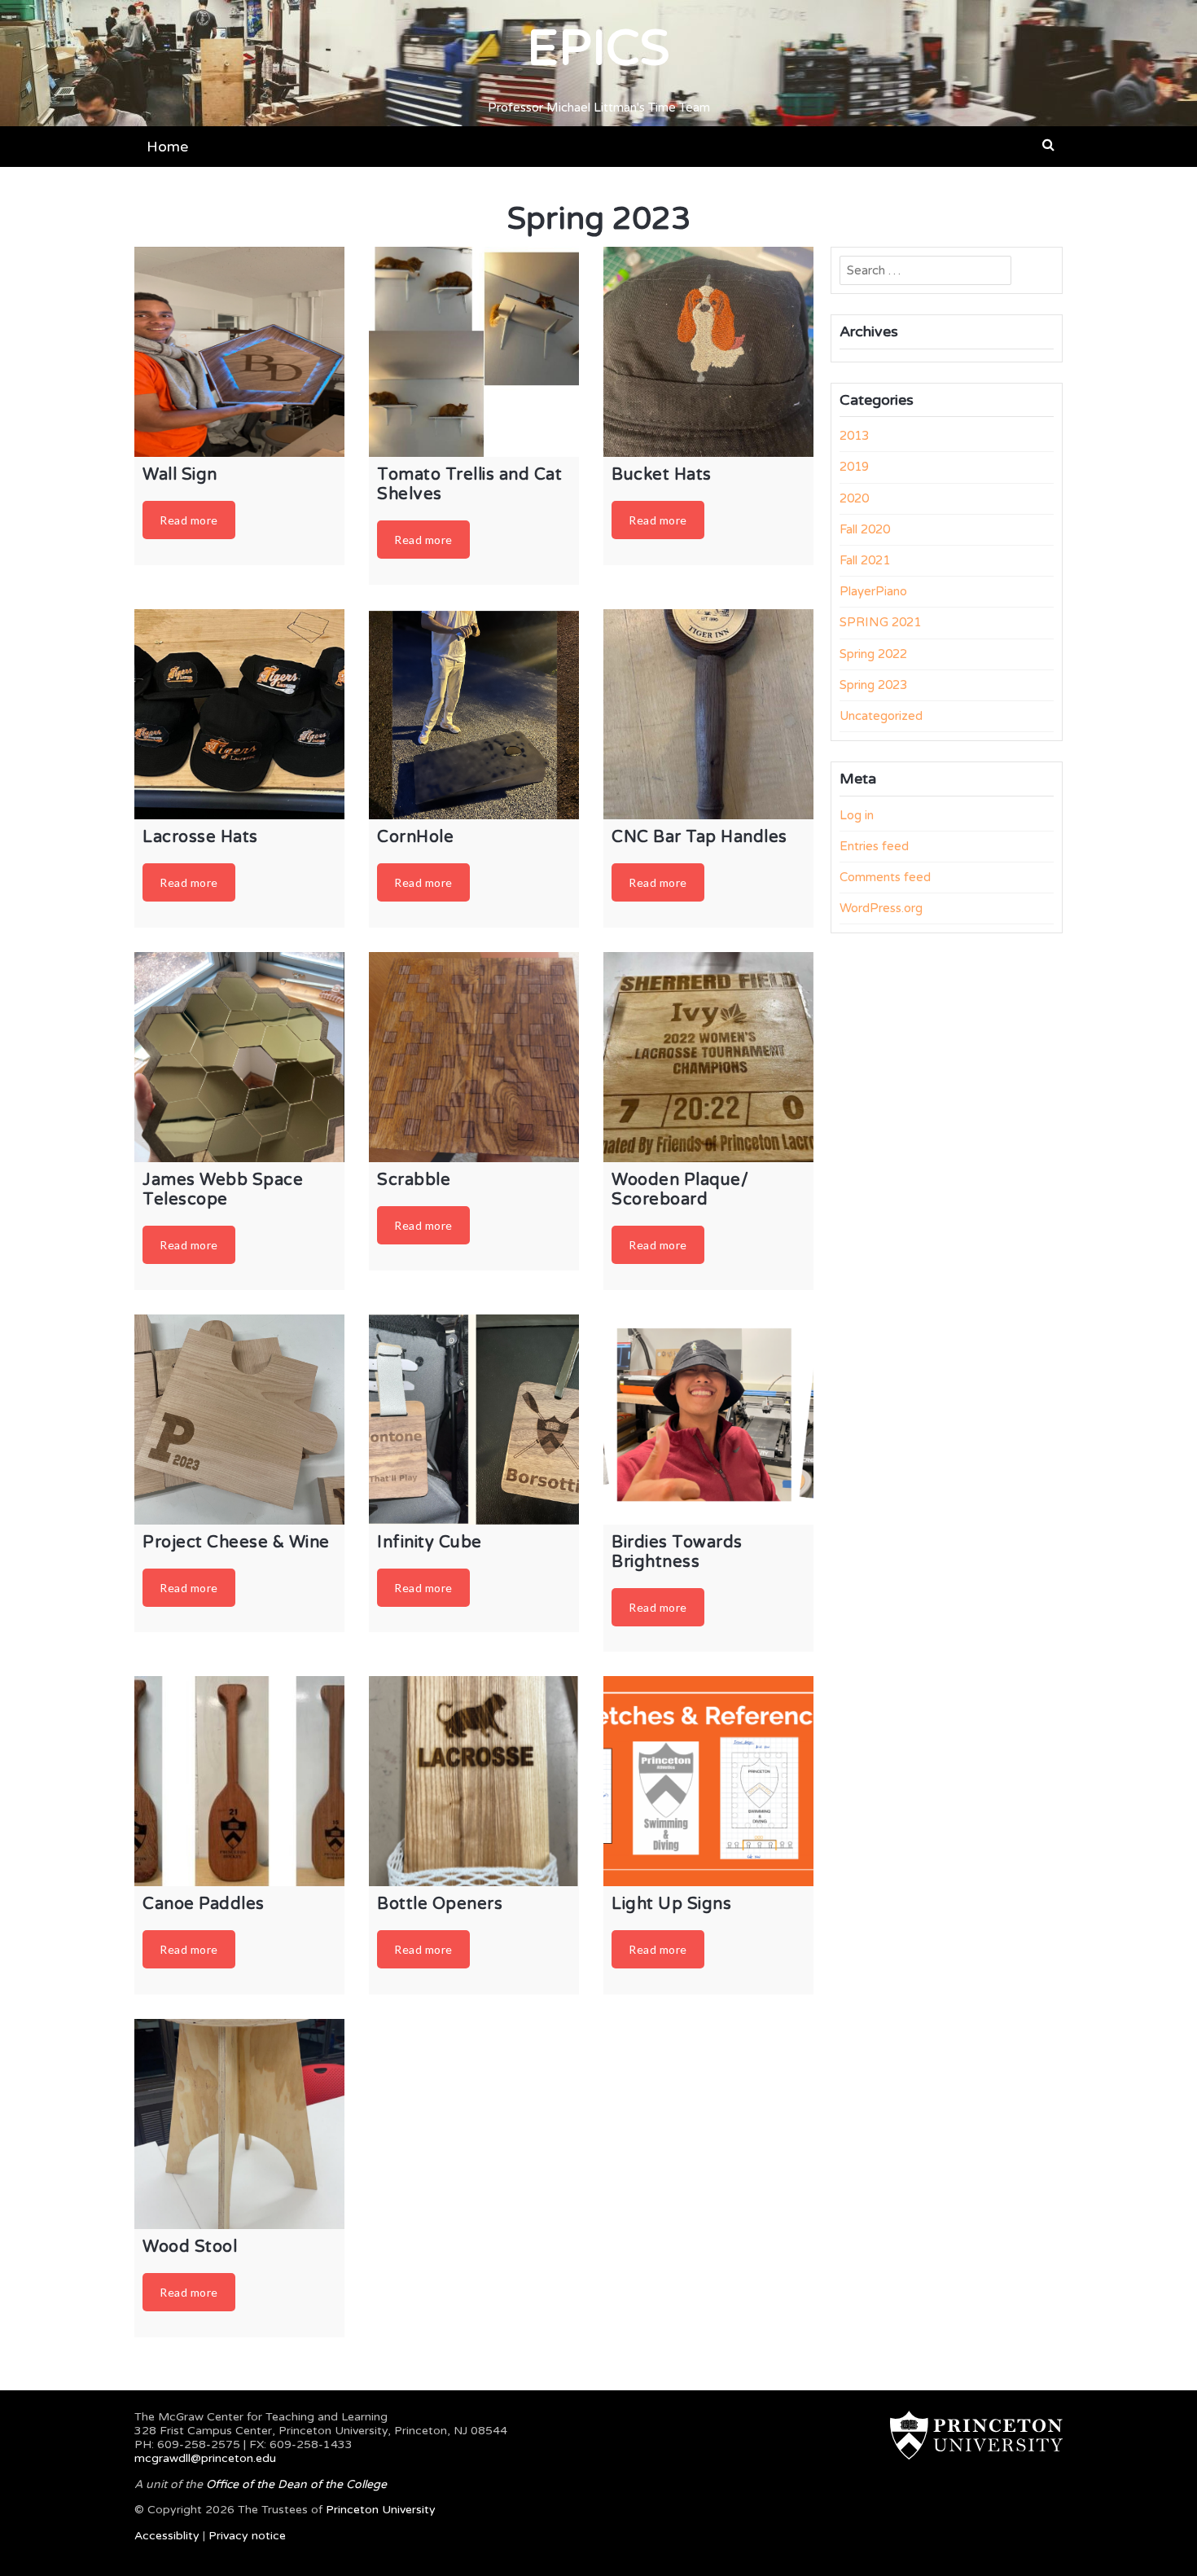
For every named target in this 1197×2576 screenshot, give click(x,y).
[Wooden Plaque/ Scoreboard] (708, 1057)
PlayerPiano (873, 591)
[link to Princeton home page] (968, 2435)
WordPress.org (881, 908)
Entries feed (874, 846)
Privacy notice (247, 2536)
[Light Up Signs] (708, 1781)
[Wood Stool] (239, 2124)
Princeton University (381, 2510)
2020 (854, 498)
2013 (854, 436)
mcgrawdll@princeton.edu (205, 2458)
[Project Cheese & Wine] (239, 1420)
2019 (854, 467)
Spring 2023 (873, 685)
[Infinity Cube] (474, 1420)
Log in (857, 815)
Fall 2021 (865, 560)
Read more (189, 520)
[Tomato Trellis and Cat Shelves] (474, 352)
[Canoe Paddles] (239, 1781)
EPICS (598, 49)
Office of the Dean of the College (296, 2484)
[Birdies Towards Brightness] (708, 1420)
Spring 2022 (873, 654)
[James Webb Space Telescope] (239, 1057)
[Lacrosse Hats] (239, 714)
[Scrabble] (474, 1057)
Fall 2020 (865, 529)
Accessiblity (167, 2536)
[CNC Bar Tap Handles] (708, 714)
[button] (1048, 145)
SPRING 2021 (880, 622)
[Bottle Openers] (474, 1781)
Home (167, 147)
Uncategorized (881, 716)
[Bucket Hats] (708, 352)
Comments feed (885, 877)
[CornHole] (474, 714)
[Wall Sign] (239, 352)
